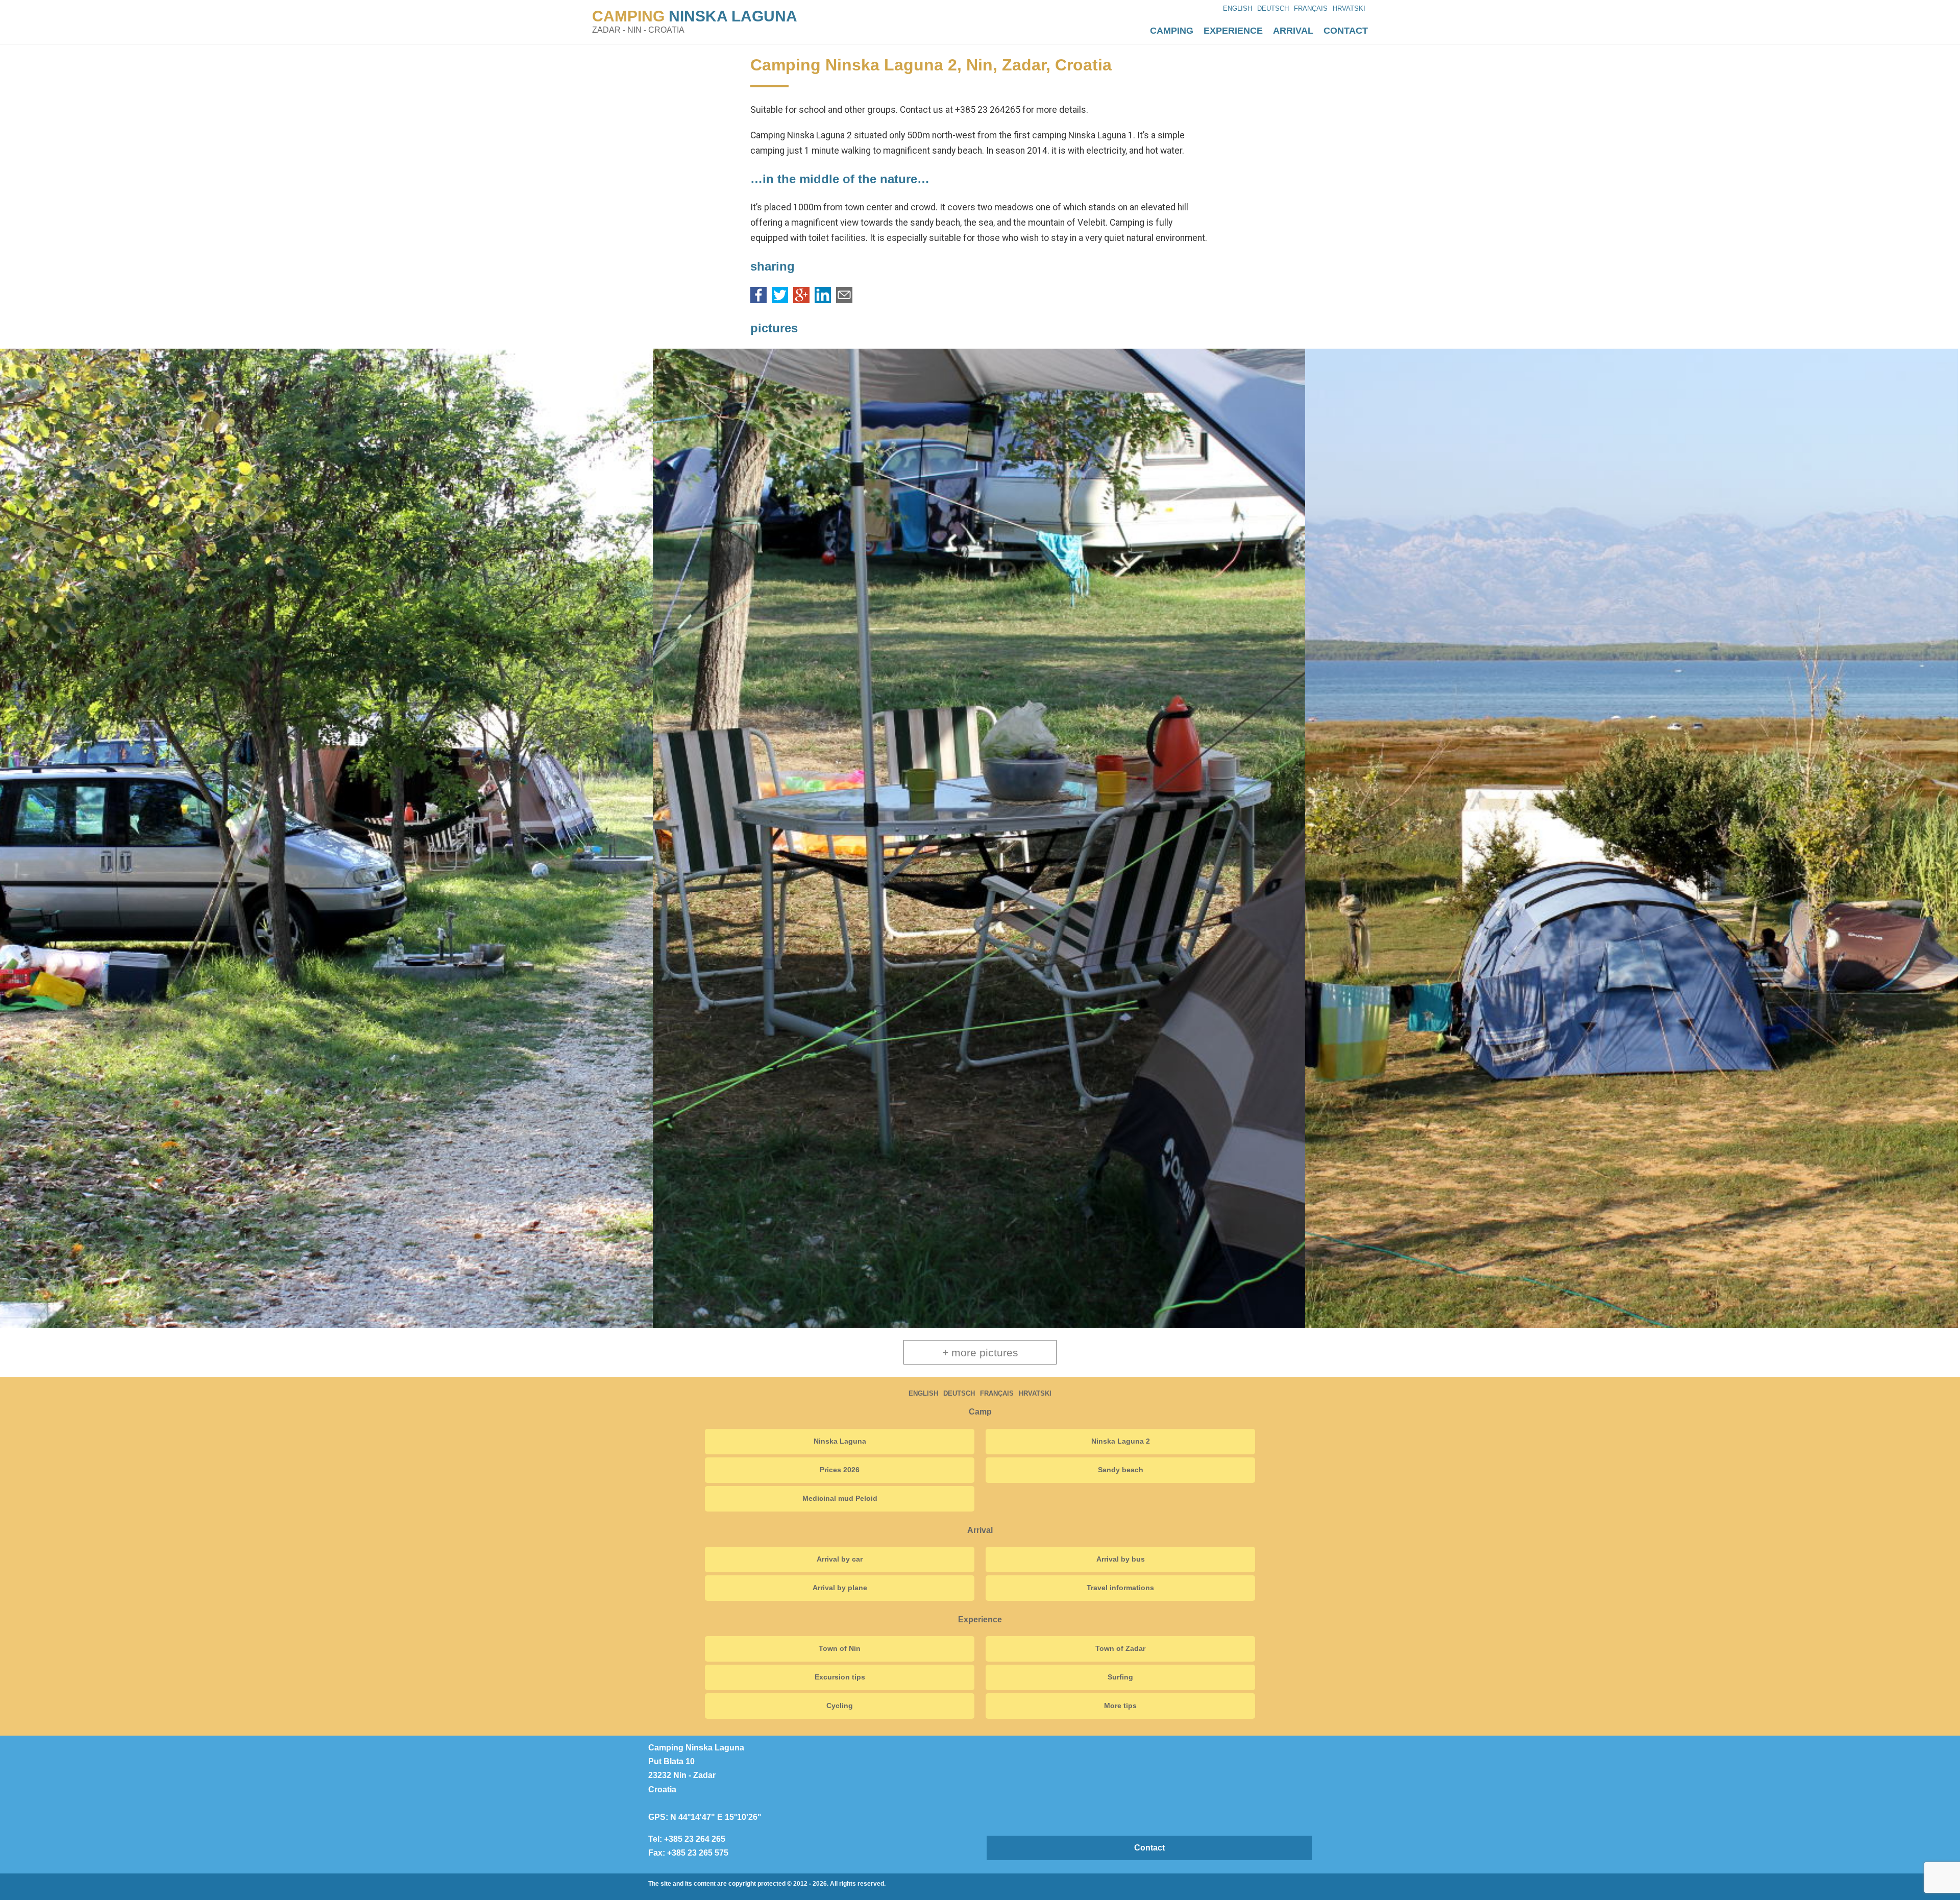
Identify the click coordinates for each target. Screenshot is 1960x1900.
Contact (1149, 1848)
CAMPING (695, 16)
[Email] (844, 300)
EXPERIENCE (1233, 31)
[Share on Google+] (801, 300)
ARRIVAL (1293, 31)
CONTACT (1346, 31)
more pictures (980, 1353)
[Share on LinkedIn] (823, 300)
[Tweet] (780, 300)
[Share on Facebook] (758, 300)
